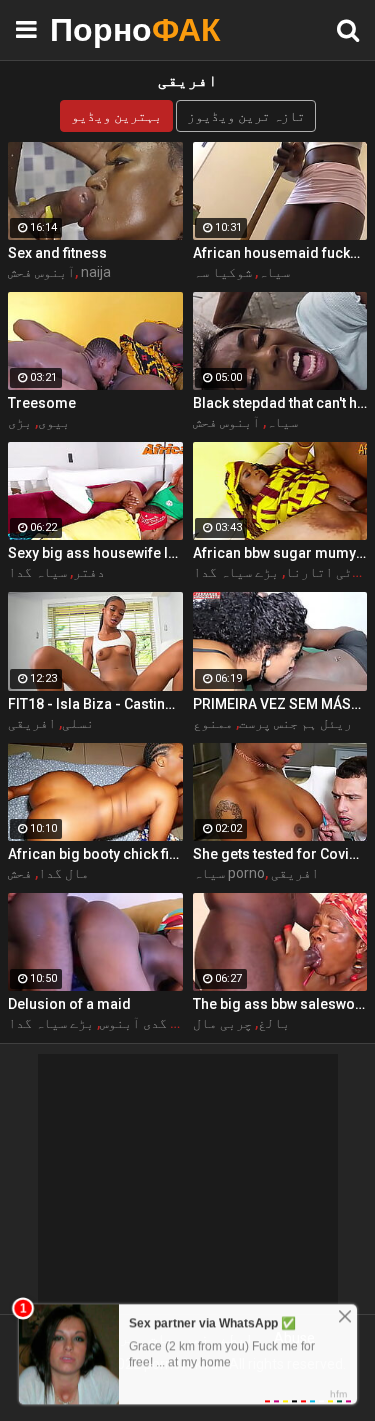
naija (96, 272)
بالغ (274, 1023)
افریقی (32, 723)
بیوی (54, 422)
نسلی (78, 723)
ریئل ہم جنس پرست (295, 723)
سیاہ (274, 272)
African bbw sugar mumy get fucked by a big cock (280, 553)
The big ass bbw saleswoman (280, 1004)
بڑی (20, 422)
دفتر (89, 572)
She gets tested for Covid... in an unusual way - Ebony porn (280, 854)
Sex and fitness (57, 253)
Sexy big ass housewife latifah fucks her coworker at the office (95, 553)
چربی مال (222, 1023)
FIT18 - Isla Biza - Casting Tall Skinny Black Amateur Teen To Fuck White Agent (95, 704)
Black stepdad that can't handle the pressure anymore (280, 403)
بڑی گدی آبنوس (147, 1023)
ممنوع (213, 723)
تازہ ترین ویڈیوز (246, 116)
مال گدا (63, 873)
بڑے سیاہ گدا (236, 572)
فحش (20, 873)
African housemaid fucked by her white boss (280, 253)
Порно (100, 29)
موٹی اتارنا (326, 572)
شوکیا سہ (222, 272)
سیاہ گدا (37, 572)
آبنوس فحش (41, 272)
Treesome (42, 403)
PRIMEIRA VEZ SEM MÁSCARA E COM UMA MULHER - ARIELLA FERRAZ (280, 704)
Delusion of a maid (69, 1004)
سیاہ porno (229, 873)
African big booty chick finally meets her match (95, 854)
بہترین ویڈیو (116, 116)
